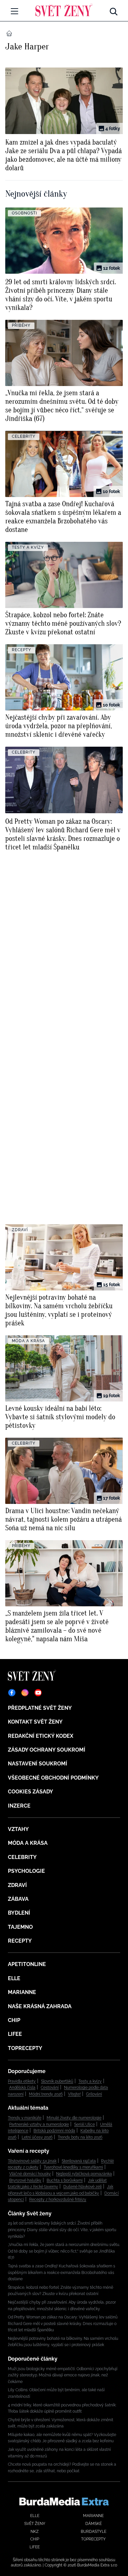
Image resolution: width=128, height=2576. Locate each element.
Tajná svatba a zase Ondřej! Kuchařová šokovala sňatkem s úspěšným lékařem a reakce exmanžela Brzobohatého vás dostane (62, 2272)
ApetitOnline (27, 1964)
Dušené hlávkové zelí (83, 2187)
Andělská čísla (22, 2088)
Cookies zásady (31, 1792)
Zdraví (17, 1885)
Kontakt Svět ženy (35, 1722)
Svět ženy (35, 2524)
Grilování (94, 2094)
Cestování (50, 2088)
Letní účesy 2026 (37, 2137)
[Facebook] (12, 1693)
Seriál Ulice (85, 2124)
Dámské (94, 2524)
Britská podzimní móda (54, 2131)
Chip (14, 2020)
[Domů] (64, 10)
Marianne (22, 1992)
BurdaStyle (94, 2532)
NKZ (35, 2532)
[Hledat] (114, 10)
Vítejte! (74, 2094)
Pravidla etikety (22, 2081)
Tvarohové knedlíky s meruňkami (73, 2167)
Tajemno (20, 1927)
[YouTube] (38, 1693)
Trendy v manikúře (25, 2118)
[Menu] (14, 11)
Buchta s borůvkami (65, 2180)
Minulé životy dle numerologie (74, 2118)
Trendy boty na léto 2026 (80, 2137)
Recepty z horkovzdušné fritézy (58, 2200)
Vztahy (18, 1829)
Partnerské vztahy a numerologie (39, 2124)
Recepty (20, 1941)
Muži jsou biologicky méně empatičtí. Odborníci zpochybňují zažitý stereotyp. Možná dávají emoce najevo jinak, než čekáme (63, 2375)
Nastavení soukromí (38, 1764)
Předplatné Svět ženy (40, 1708)
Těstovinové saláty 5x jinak (32, 2161)
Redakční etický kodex (41, 1736)
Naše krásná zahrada (40, 2006)
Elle (14, 1978)
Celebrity (22, 1857)
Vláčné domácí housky (30, 2174)
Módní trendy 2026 (46, 2094)
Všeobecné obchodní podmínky (53, 1778)
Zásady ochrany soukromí (47, 1750)
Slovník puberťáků (57, 2081)
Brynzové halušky (25, 2180)
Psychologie (26, 1871)
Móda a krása (28, 1843)
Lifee (15, 2034)
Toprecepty (25, 2048)
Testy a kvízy (90, 2081)
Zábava (18, 1899)
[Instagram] (25, 1693)
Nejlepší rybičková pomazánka (84, 2174)
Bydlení (19, 1913)
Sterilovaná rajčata (79, 2161)
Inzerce (19, 1806)
